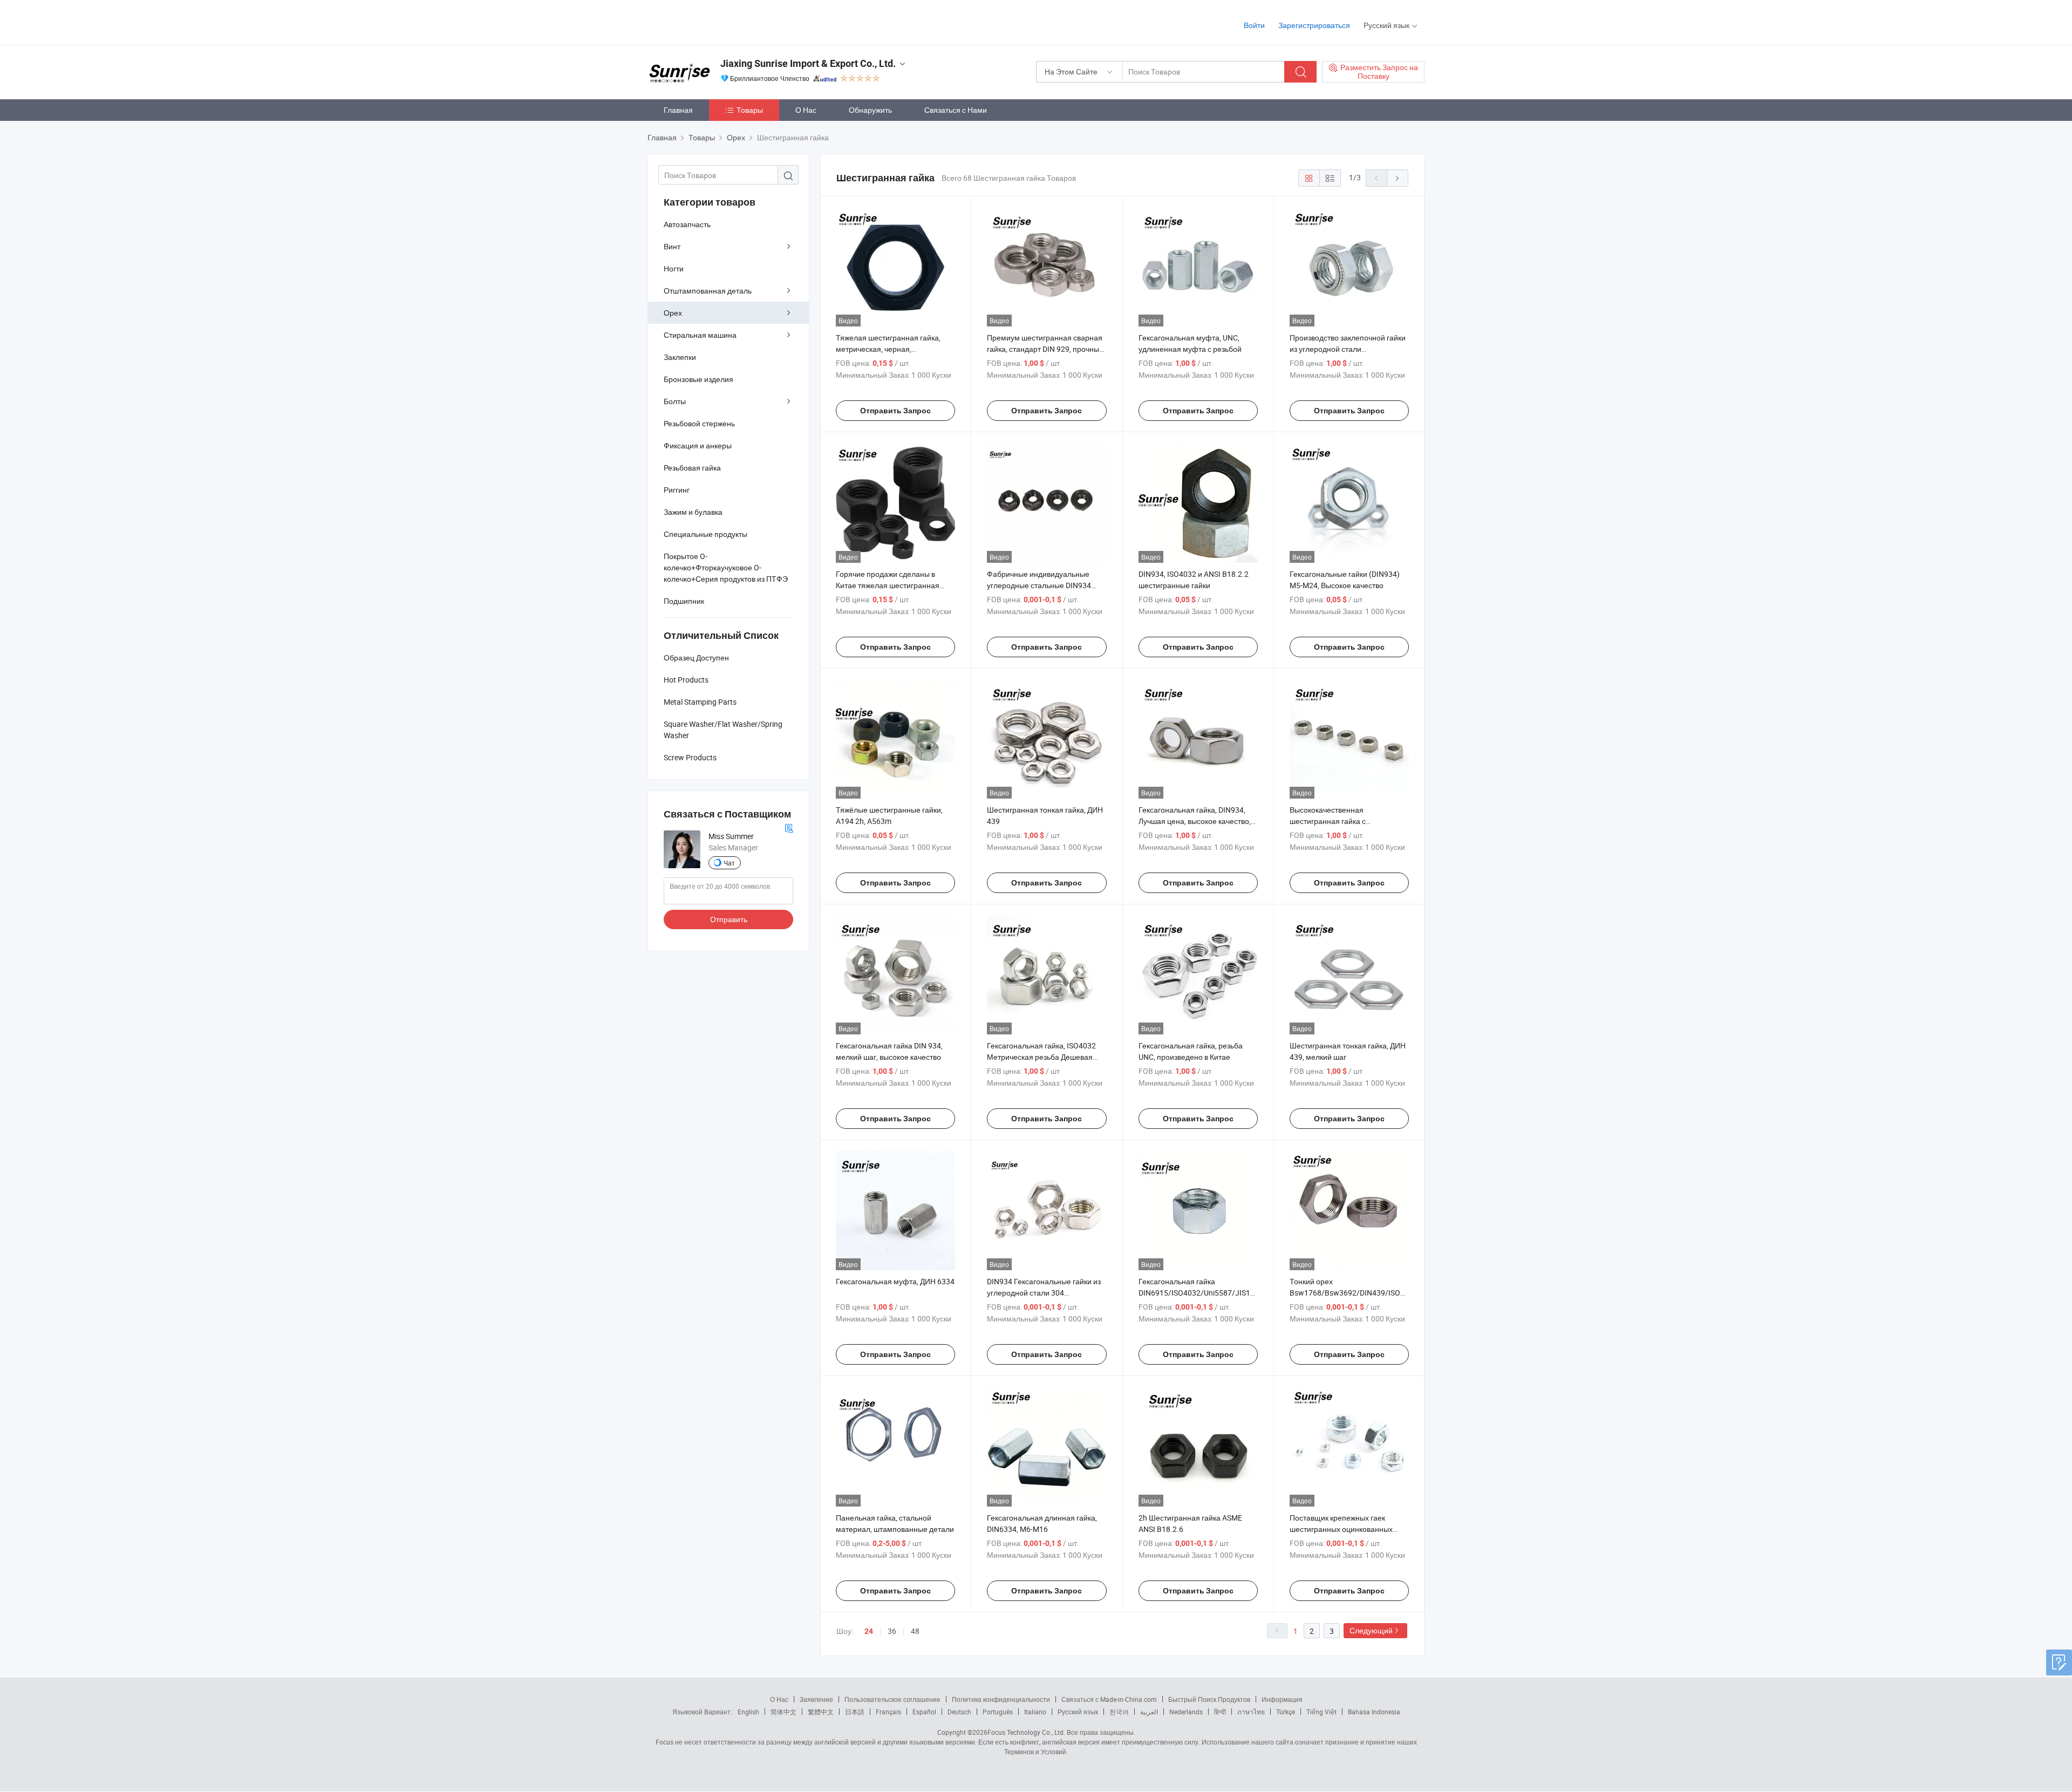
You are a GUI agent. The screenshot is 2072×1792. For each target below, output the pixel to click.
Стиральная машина (700, 335)
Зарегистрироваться (1314, 25)
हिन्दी (1220, 1712)
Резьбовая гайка (692, 468)
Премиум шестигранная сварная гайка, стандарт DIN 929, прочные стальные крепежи (1045, 349)
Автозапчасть (687, 224)
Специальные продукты (706, 534)
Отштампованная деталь (708, 291)
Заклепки (680, 357)
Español (924, 1712)
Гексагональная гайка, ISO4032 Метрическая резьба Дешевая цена (1041, 1057)
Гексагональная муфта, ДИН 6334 (895, 1281)
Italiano (1035, 1712)
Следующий (1371, 1630)
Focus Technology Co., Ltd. (1026, 1732)
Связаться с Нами (956, 110)
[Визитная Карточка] (789, 827)
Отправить (729, 919)
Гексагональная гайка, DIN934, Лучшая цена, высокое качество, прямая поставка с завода (1195, 821)
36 (892, 1631)
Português (998, 1712)
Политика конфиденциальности (1001, 1699)
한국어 (1119, 1712)
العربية (1149, 1712)
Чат (729, 863)
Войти (1254, 25)
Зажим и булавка (693, 512)
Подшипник (684, 601)
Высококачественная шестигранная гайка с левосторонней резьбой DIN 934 (1346, 821)
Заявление (816, 1699)
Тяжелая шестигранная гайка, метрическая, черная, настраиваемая (888, 349)
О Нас (806, 110)
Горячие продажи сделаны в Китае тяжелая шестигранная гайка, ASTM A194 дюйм (888, 585)
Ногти (674, 268)
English (748, 1712)
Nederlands (1186, 1712)
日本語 (855, 1712)
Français (888, 1712)
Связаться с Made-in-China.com (1109, 1699)
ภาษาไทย (1251, 1712)
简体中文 (783, 1712)
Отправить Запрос (895, 411)
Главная (678, 110)
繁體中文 (821, 1712)
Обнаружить (870, 110)
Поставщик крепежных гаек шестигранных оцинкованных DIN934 (1341, 1529)
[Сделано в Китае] (717, 21)
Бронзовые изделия (698, 379)
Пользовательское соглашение (892, 1699)
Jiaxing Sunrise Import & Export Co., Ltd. (808, 63)
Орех (673, 313)
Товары (750, 110)
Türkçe (1286, 1712)
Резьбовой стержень (699, 423)
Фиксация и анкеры (698, 445)
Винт (672, 246)
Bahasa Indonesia (1374, 1712)
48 (915, 1631)
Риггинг (677, 490)
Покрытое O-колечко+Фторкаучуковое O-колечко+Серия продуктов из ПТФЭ (726, 567)
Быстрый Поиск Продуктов (1209, 1699)
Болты (675, 401)
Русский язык (1078, 1712)
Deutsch (959, 1712)
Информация (1282, 1699)
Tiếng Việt (1321, 1712)
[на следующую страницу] (1398, 178)
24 (869, 1631)
